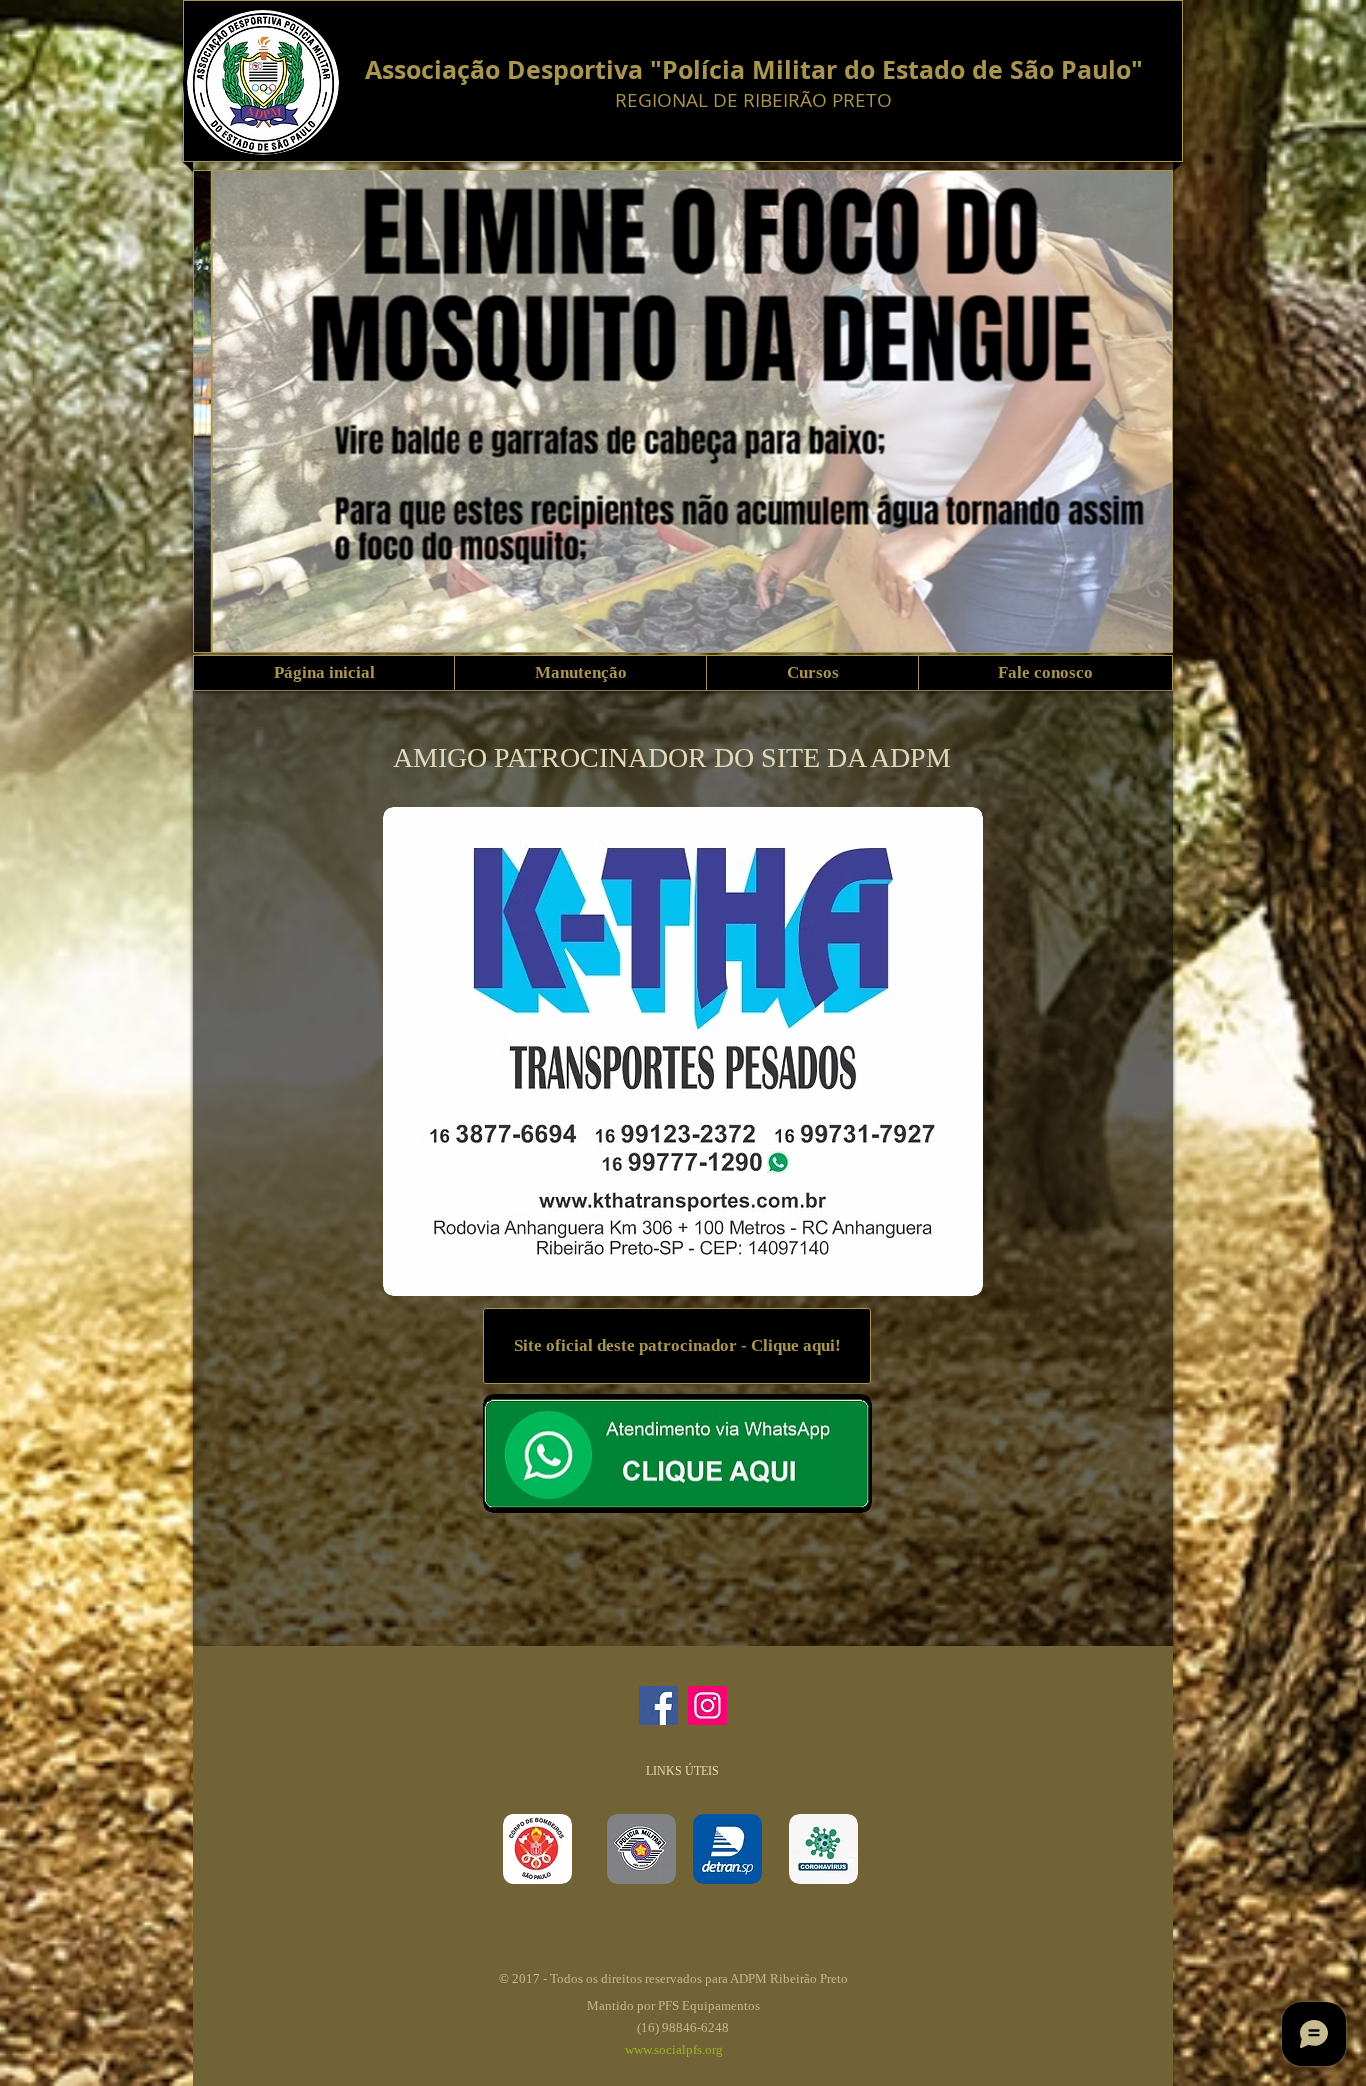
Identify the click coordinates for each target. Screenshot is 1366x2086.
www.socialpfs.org (674, 2049)
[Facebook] (658, 1705)
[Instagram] (707, 1705)
